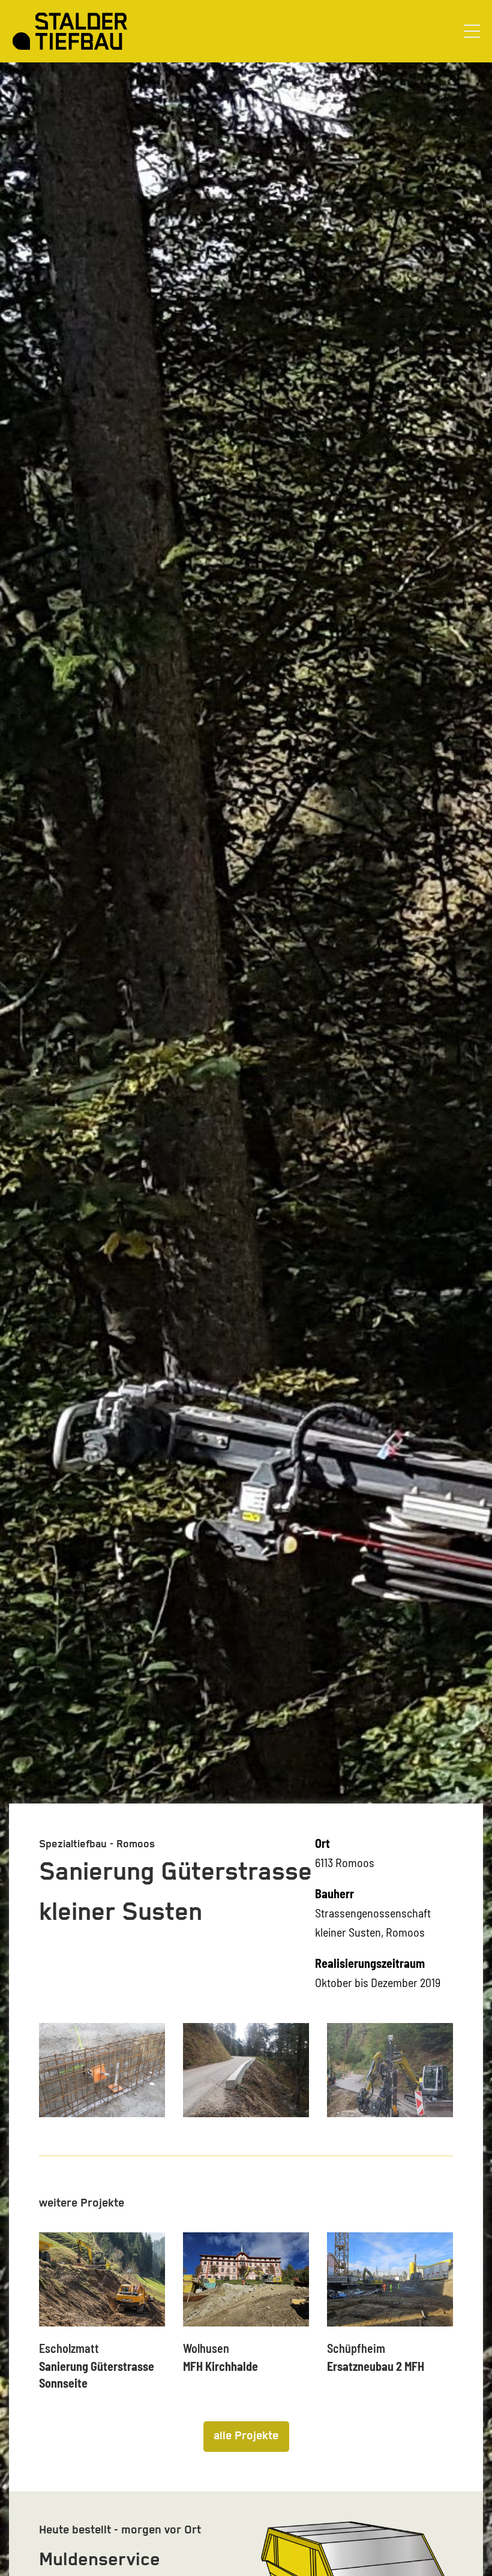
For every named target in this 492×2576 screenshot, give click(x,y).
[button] (472, 31)
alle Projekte (246, 2436)
